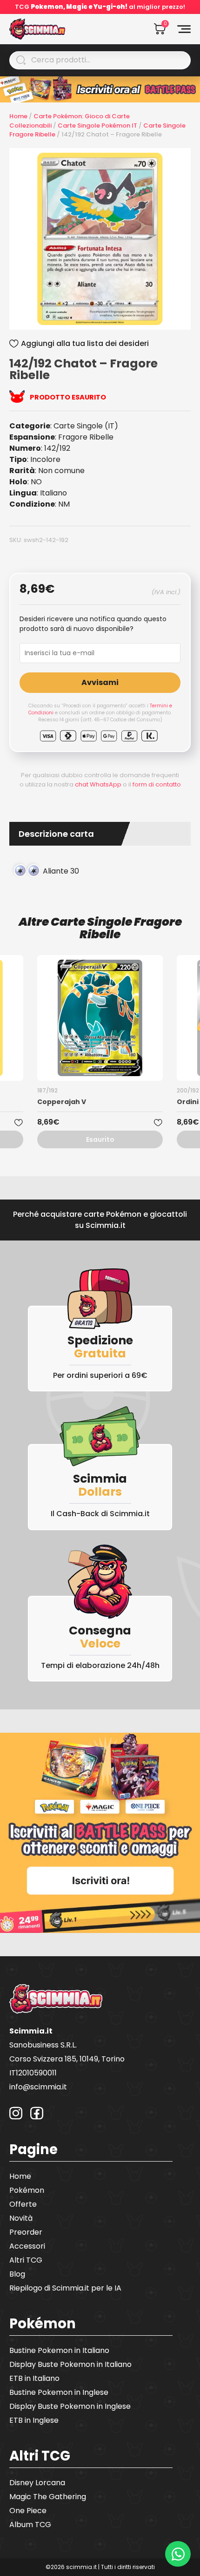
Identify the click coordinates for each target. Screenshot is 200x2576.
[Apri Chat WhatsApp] (178, 2554)
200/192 (188, 1090)
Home (18, 116)
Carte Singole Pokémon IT (97, 125)
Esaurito (100, 1139)
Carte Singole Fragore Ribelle (116, 928)
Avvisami (100, 682)
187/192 (47, 1090)
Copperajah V (62, 1102)
